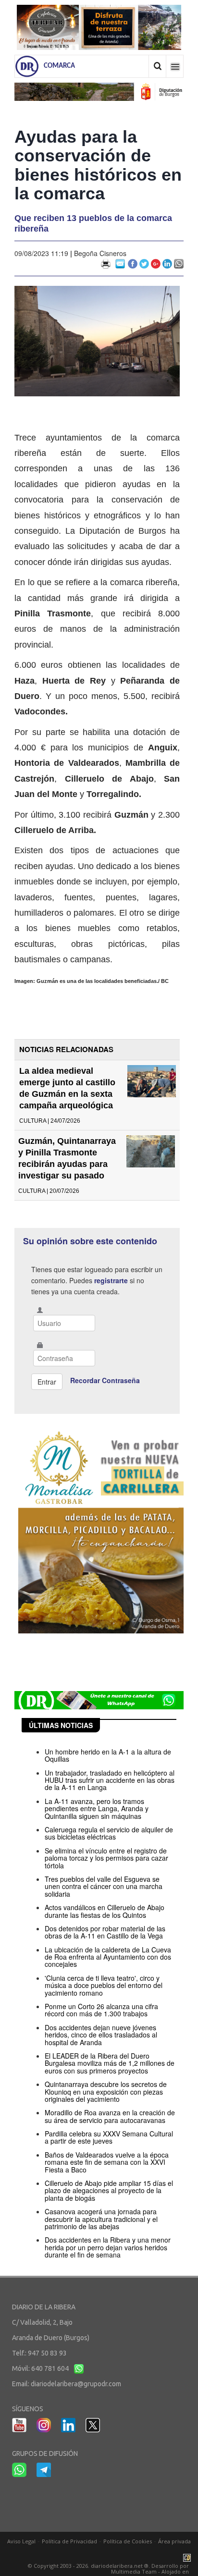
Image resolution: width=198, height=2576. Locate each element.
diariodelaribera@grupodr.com (76, 2384)
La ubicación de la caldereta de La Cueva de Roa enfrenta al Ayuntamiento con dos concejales (108, 1957)
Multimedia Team (134, 2571)
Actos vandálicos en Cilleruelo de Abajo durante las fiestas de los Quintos (105, 1911)
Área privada (174, 2541)
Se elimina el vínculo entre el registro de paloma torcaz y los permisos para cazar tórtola (106, 1858)
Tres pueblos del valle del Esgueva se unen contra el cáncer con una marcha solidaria (104, 1886)
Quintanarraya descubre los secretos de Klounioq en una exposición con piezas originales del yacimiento (106, 2091)
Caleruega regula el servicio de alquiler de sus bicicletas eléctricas (109, 1833)
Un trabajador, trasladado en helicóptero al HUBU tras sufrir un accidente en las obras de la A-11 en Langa (110, 1780)
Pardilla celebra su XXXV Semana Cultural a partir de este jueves (109, 2137)
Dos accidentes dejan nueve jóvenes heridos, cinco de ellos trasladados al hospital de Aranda (101, 2035)
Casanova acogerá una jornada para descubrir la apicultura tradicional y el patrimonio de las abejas (101, 2219)
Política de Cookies (128, 2541)
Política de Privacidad (69, 2541)
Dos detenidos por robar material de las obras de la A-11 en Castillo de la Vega (105, 1932)
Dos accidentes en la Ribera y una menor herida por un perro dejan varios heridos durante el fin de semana (108, 2247)
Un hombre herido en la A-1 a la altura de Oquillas (108, 1755)
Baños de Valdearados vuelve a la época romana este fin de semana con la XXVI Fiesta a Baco (107, 2162)
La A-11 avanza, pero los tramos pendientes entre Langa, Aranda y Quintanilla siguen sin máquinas (97, 1809)
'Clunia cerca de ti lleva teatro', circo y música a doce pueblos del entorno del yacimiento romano (104, 1985)
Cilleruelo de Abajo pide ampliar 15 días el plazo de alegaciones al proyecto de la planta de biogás (109, 2190)
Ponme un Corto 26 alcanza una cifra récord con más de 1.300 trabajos (101, 2010)
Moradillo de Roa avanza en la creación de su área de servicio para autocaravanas (110, 2116)
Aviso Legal (21, 2541)
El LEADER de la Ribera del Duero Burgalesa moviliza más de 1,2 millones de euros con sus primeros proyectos (110, 2063)
